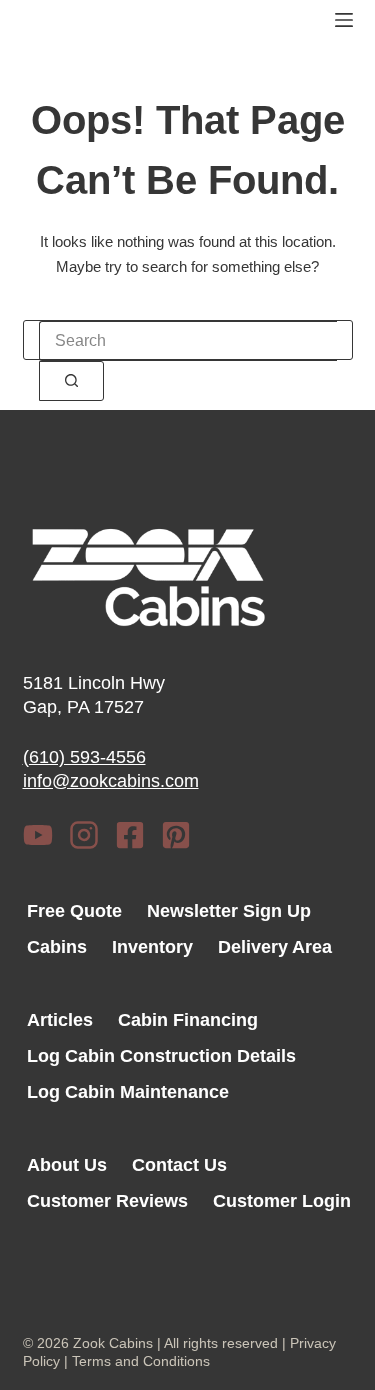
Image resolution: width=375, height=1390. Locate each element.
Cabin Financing (188, 1020)
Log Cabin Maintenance (128, 1092)
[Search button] (71, 381)
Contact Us (179, 1165)
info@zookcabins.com (111, 781)
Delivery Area (275, 947)
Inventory (152, 947)
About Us (67, 1165)
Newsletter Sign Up (229, 911)
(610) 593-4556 (84, 757)
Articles (60, 1020)
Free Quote (74, 911)
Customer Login (282, 1201)
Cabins (57, 947)
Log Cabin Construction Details (161, 1056)
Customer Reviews (107, 1201)
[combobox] (188, 341)
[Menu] (344, 20)
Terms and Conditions (141, 1361)
